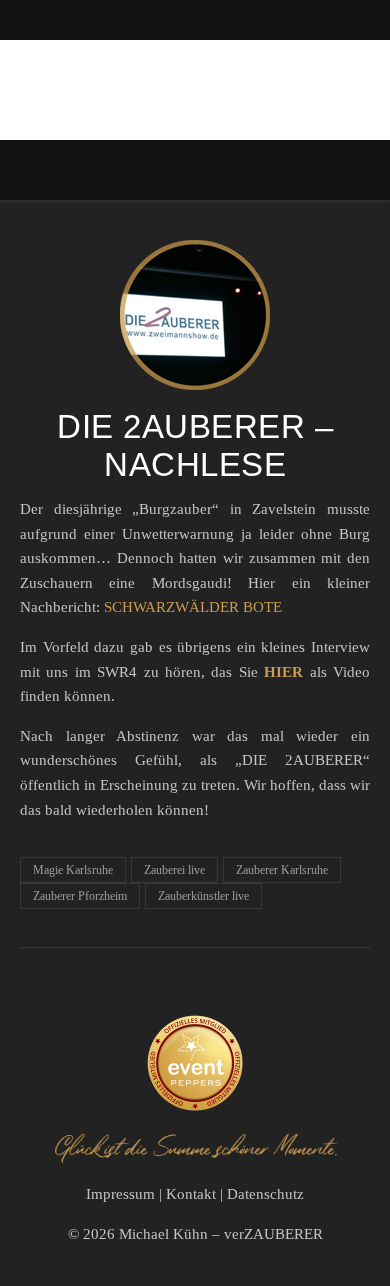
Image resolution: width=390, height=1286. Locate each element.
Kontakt (191, 1194)
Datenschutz (265, 1194)
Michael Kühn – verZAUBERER (221, 1234)
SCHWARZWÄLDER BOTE (193, 607)
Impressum (120, 1194)
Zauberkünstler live (203, 896)
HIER (283, 672)
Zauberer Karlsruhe (282, 870)
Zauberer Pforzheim (80, 896)
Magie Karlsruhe (73, 870)
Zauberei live (174, 870)
